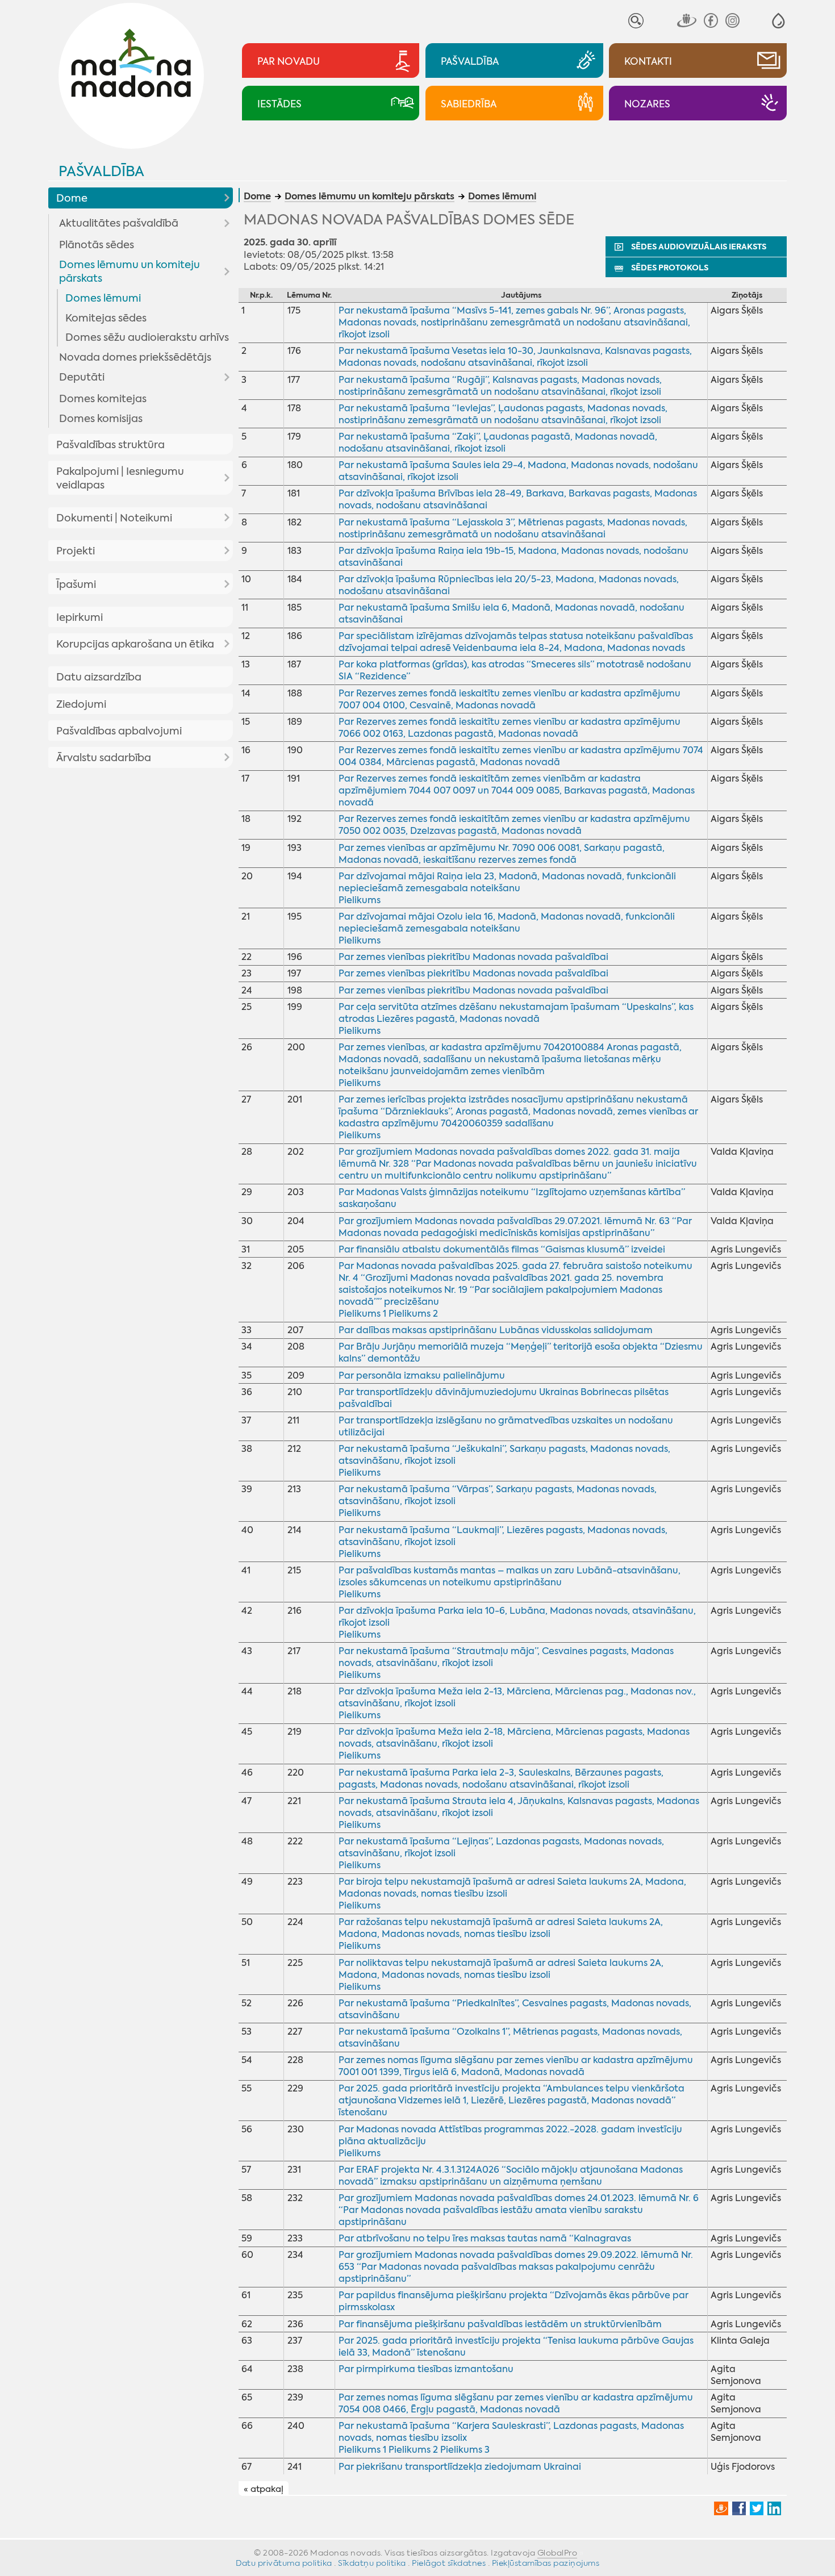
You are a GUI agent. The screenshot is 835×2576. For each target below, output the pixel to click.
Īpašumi (76, 584)
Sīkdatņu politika (372, 2563)
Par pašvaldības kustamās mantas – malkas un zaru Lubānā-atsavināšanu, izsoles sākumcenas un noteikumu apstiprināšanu (510, 1576)
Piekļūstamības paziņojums (546, 2563)
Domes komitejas (103, 399)
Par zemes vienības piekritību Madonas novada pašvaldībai (473, 957)
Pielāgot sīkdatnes (449, 2563)
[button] (778, 21)
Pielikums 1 (362, 1314)
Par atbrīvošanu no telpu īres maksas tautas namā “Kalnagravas (485, 2238)
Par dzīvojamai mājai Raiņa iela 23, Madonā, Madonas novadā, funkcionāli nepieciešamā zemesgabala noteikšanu (507, 882)
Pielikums (360, 900)
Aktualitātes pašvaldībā (119, 223)
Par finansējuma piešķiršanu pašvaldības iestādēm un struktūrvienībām (500, 2324)
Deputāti (82, 377)
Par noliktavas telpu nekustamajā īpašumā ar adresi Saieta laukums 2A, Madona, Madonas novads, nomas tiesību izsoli (501, 1969)
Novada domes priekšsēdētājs (135, 357)
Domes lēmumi (103, 298)
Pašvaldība (101, 171)
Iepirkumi (80, 617)
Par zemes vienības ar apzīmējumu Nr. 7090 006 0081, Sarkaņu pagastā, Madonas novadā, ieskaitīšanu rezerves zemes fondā (502, 854)
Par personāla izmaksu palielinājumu (422, 1375)
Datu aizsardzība (99, 677)
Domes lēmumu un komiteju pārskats (130, 272)
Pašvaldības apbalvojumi (119, 731)
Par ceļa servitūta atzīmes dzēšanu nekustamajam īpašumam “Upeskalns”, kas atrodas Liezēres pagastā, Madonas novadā (516, 1013)
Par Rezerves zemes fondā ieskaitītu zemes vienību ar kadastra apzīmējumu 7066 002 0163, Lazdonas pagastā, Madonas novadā (510, 728)
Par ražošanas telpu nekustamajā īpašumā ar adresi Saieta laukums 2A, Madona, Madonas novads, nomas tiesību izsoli (501, 1928)
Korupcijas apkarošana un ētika (135, 644)
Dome (72, 198)
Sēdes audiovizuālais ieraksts (699, 247)
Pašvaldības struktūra (110, 445)
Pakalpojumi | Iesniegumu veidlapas (120, 478)
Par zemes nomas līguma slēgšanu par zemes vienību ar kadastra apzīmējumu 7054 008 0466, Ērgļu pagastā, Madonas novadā (516, 2403)
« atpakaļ (264, 2489)
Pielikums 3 (465, 2450)
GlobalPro (558, 2553)
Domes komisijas (101, 419)
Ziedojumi (81, 704)
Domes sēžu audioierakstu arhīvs (147, 337)
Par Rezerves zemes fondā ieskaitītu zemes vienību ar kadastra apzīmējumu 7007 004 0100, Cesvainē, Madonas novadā (510, 699)
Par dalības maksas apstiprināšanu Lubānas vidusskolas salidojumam (496, 1330)
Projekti (76, 551)
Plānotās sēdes (97, 245)
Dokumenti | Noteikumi (114, 518)
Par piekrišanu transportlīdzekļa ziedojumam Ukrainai (460, 2467)
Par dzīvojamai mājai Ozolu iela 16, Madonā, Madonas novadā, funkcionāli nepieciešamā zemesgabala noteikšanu (507, 922)
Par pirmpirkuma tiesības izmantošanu (426, 2369)
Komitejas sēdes (106, 318)
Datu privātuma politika (284, 2563)
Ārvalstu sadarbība (104, 758)
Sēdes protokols (670, 268)
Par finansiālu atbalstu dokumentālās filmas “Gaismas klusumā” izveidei (502, 1249)
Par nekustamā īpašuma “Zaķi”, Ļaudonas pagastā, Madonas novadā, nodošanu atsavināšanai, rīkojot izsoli (498, 442)
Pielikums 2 (413, 1314)
